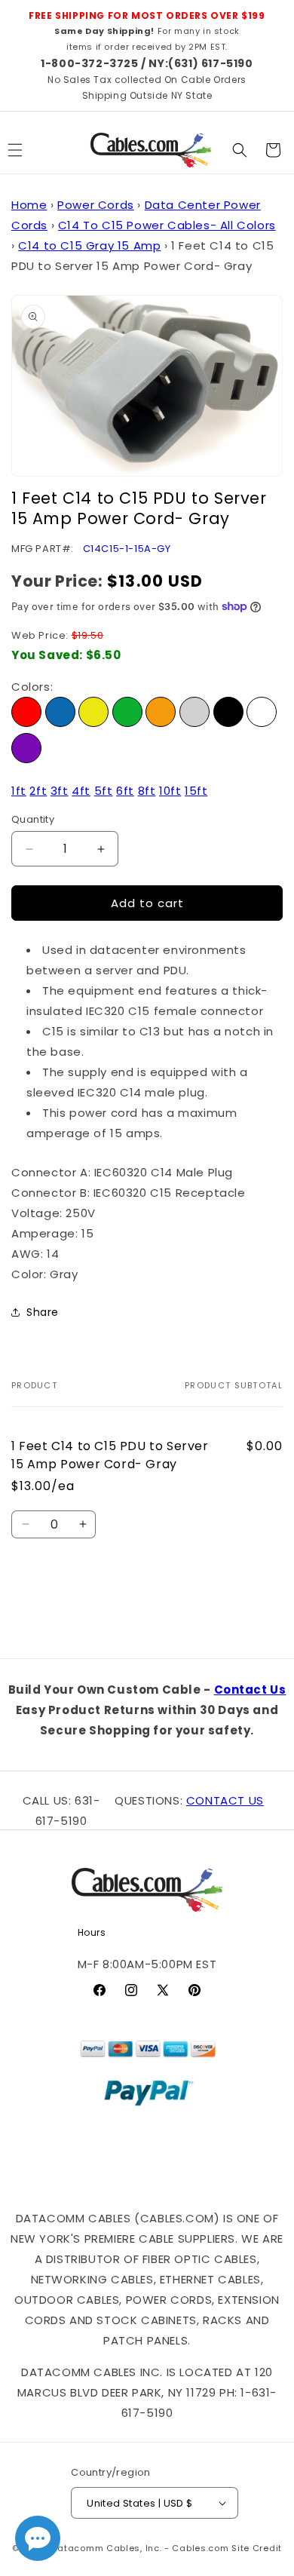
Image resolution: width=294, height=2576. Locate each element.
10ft (170, 791)
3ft (60, 791)
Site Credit (257, 2548)
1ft (19, 791)
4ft (81, 791)
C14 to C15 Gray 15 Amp (89, 245)
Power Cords (96, 205)
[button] (240, 150)
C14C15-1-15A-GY (127, 549)
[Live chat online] (38, 2538)
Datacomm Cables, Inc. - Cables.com (141, 2548)
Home (29, 205)
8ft (147, 791)
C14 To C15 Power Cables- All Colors (167, 225)
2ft (38, 791)
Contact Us (250, 1690)
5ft (104, 791)
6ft (125, 791)
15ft (196, 791)
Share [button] (43, 1312)
